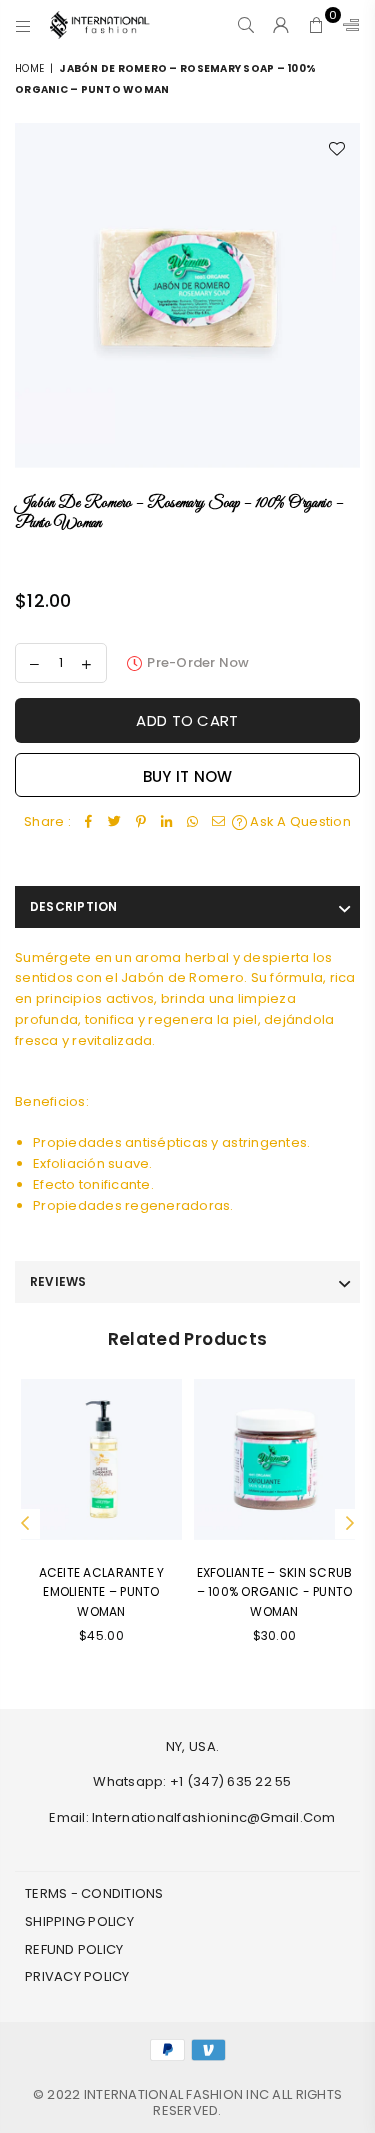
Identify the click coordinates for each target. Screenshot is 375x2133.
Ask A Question (299, 821)
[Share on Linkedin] (167, 822)
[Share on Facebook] (89, 822)
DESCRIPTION (74, 906)
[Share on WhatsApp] (193, 822)
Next (350, 1524)
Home (29, 68)
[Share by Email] (219, 822)
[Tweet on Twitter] (115, 822)
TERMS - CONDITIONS (94, 1893)
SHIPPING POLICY (79, 1921)
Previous (25, 1524)
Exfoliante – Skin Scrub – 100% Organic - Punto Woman (275, 1591)
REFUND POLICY (74, 1949)
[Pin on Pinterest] (141, 822)
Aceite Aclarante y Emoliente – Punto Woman (102, 1591)
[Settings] (347, 25)
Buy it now (188, 776)
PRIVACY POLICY (77, 1976)
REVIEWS (58, 1281)
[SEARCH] (246, 25)
